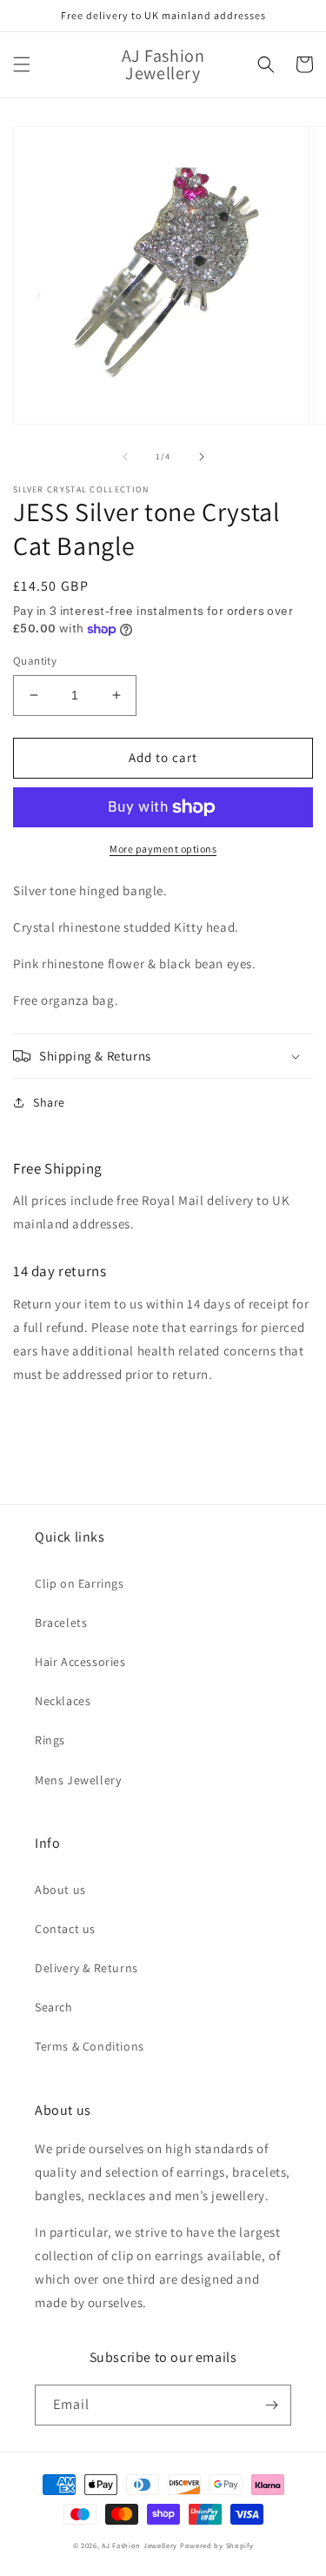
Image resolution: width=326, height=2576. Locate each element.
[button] (22, 64)
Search (54, 2007)
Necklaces (63, 1701)
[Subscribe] (271, 2405)
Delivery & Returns (86, 1968)
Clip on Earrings (80, 1583)
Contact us (65, 1929)
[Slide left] (125, 457)
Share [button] (49, 1102)
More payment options (163, 849)
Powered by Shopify (217, 2545)
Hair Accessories (80, 1662)
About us (60, 1890)
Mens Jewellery (78, 1780)
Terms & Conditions (90, 2046)
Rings (50, 1740)
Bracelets (61, 1623)
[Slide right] (202, 457)
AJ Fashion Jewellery (140, 2545)
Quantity (35, 661)
